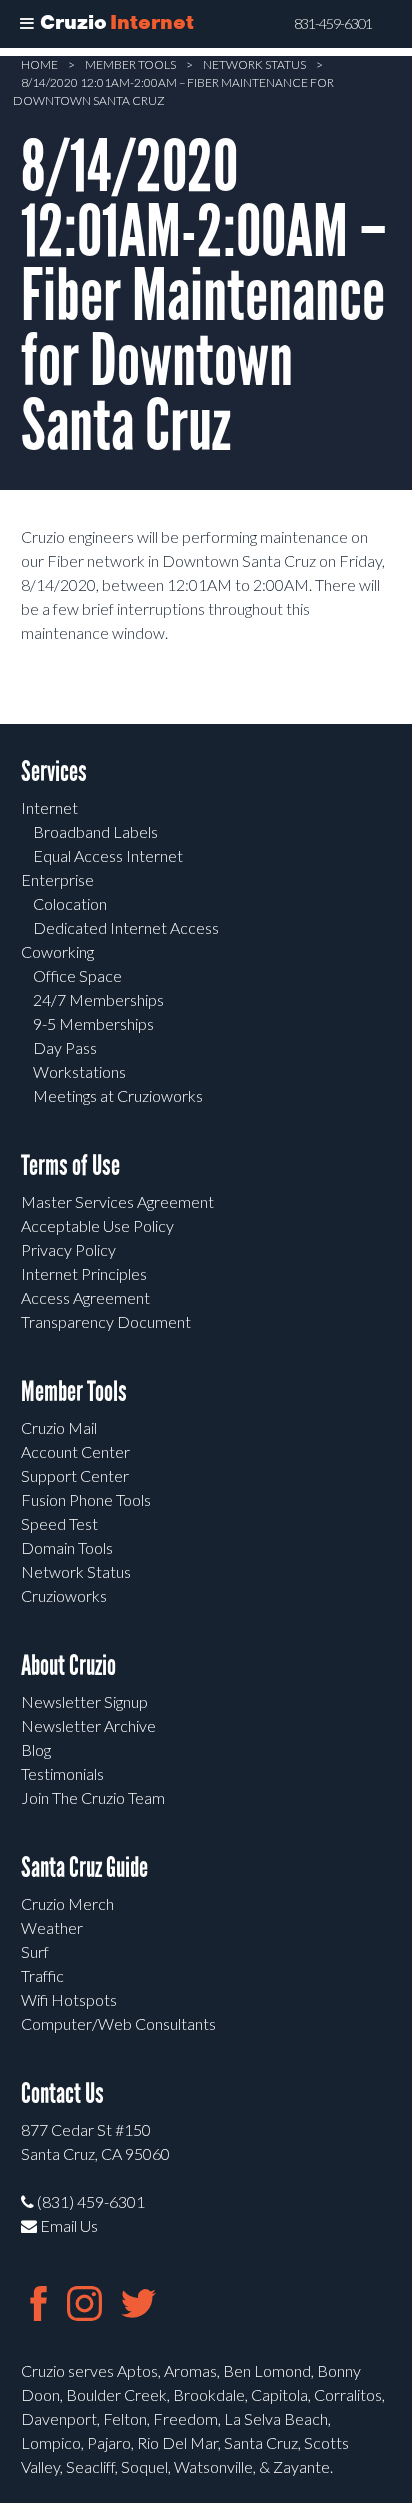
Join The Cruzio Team (93, 1797)
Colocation (70, 903)
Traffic (42, 1975)
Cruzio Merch (67, 1903)
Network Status (254, 64)
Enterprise (57, 879)
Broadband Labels (95, 831)
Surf (35, 1951)
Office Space (77, 975)
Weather (52, 1927)
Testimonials (62, 1773)
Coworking (57, 951)
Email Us (67, 2225)
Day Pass (65, 1047)
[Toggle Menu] (27, 24)
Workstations (79, 1071)
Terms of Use (70, 1165)
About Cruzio (68, 1665)
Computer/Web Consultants (118, 2023)
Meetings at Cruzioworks (118, 1095)
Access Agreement (85, 1297)
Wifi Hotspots (69, 1999)
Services (54, 771)
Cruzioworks (64, 1595)
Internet (49, 807)
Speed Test (59, 1523)
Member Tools (130, 64)
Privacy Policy (68, 1249)
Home (39, 64)
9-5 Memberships (93, 1023)
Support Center (75, 1475)
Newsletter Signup (84, 1701)
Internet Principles (84, 1273)
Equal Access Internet (108, 855)
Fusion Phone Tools (86, 1499)
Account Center (75, 1451)
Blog (36, 1749)
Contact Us (62, 2093)
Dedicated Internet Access (126, 927)
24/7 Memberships (98, 999)
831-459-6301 (333, 24)
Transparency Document (106, 1321)
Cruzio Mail (59, 1427)
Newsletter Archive (88, 1725)
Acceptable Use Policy (97, 1225)
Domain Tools (67, 1547)
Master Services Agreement (117, 1201)
